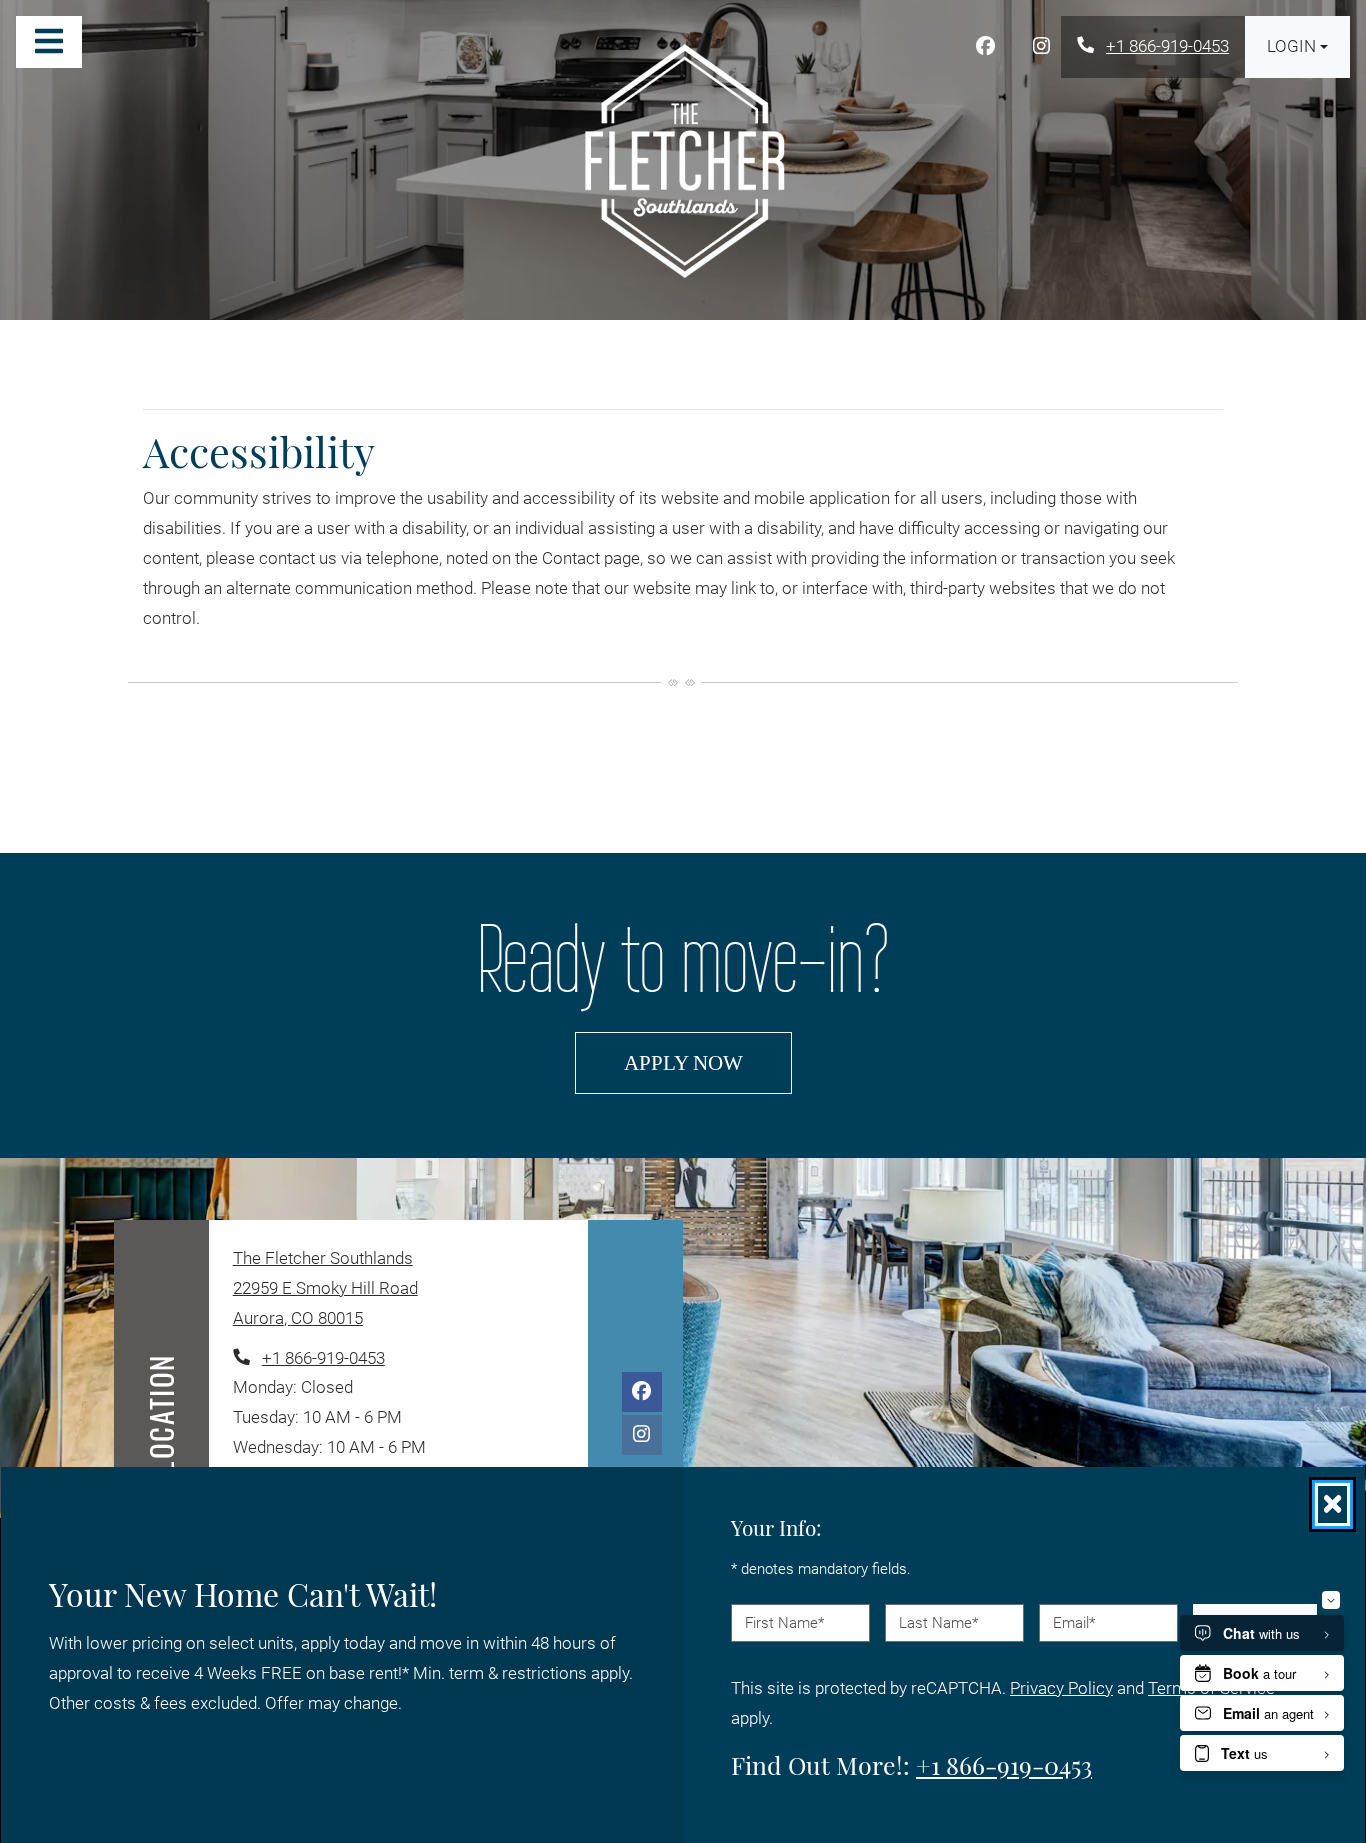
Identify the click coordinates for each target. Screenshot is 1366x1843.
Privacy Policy (1061, 1687)
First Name (784, 1622)
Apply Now (708, 1062)
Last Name (938, 1622)
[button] (1297, 47)
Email (1074, 1622)
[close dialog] (1332, 1504)
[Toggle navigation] (49, 42)
